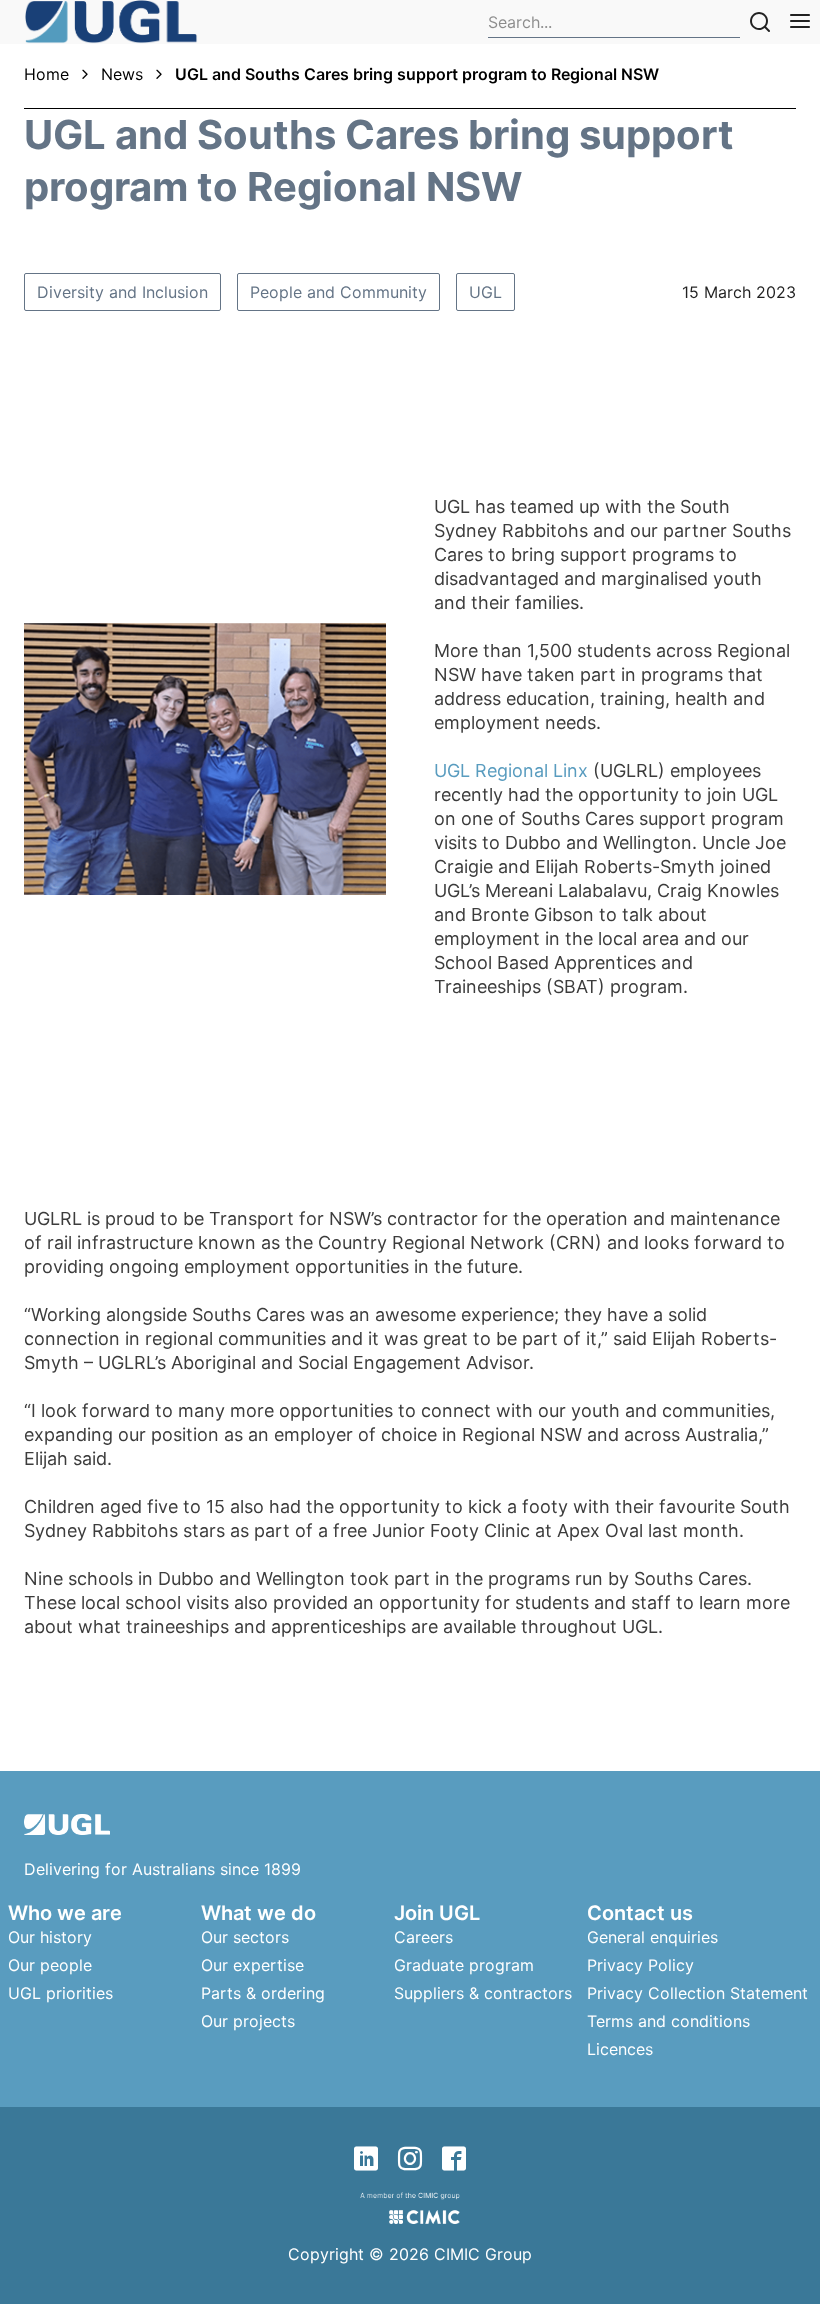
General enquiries (652, 1937)
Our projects (248, 2021)
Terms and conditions (668, 2021)
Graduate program (464, 1965)
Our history (50, 1937)
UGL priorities (60, 1993)
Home (46, 74)
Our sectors (245, 1937)
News (122, 74)
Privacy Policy (640, 1965)
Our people (50, 1965)
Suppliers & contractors (483, 1993)
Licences (620, 2049)
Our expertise (252, 1965)
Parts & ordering (263, 1993)
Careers (423, 1937)
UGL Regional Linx (511, 770)
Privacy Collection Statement (697, 1993)
